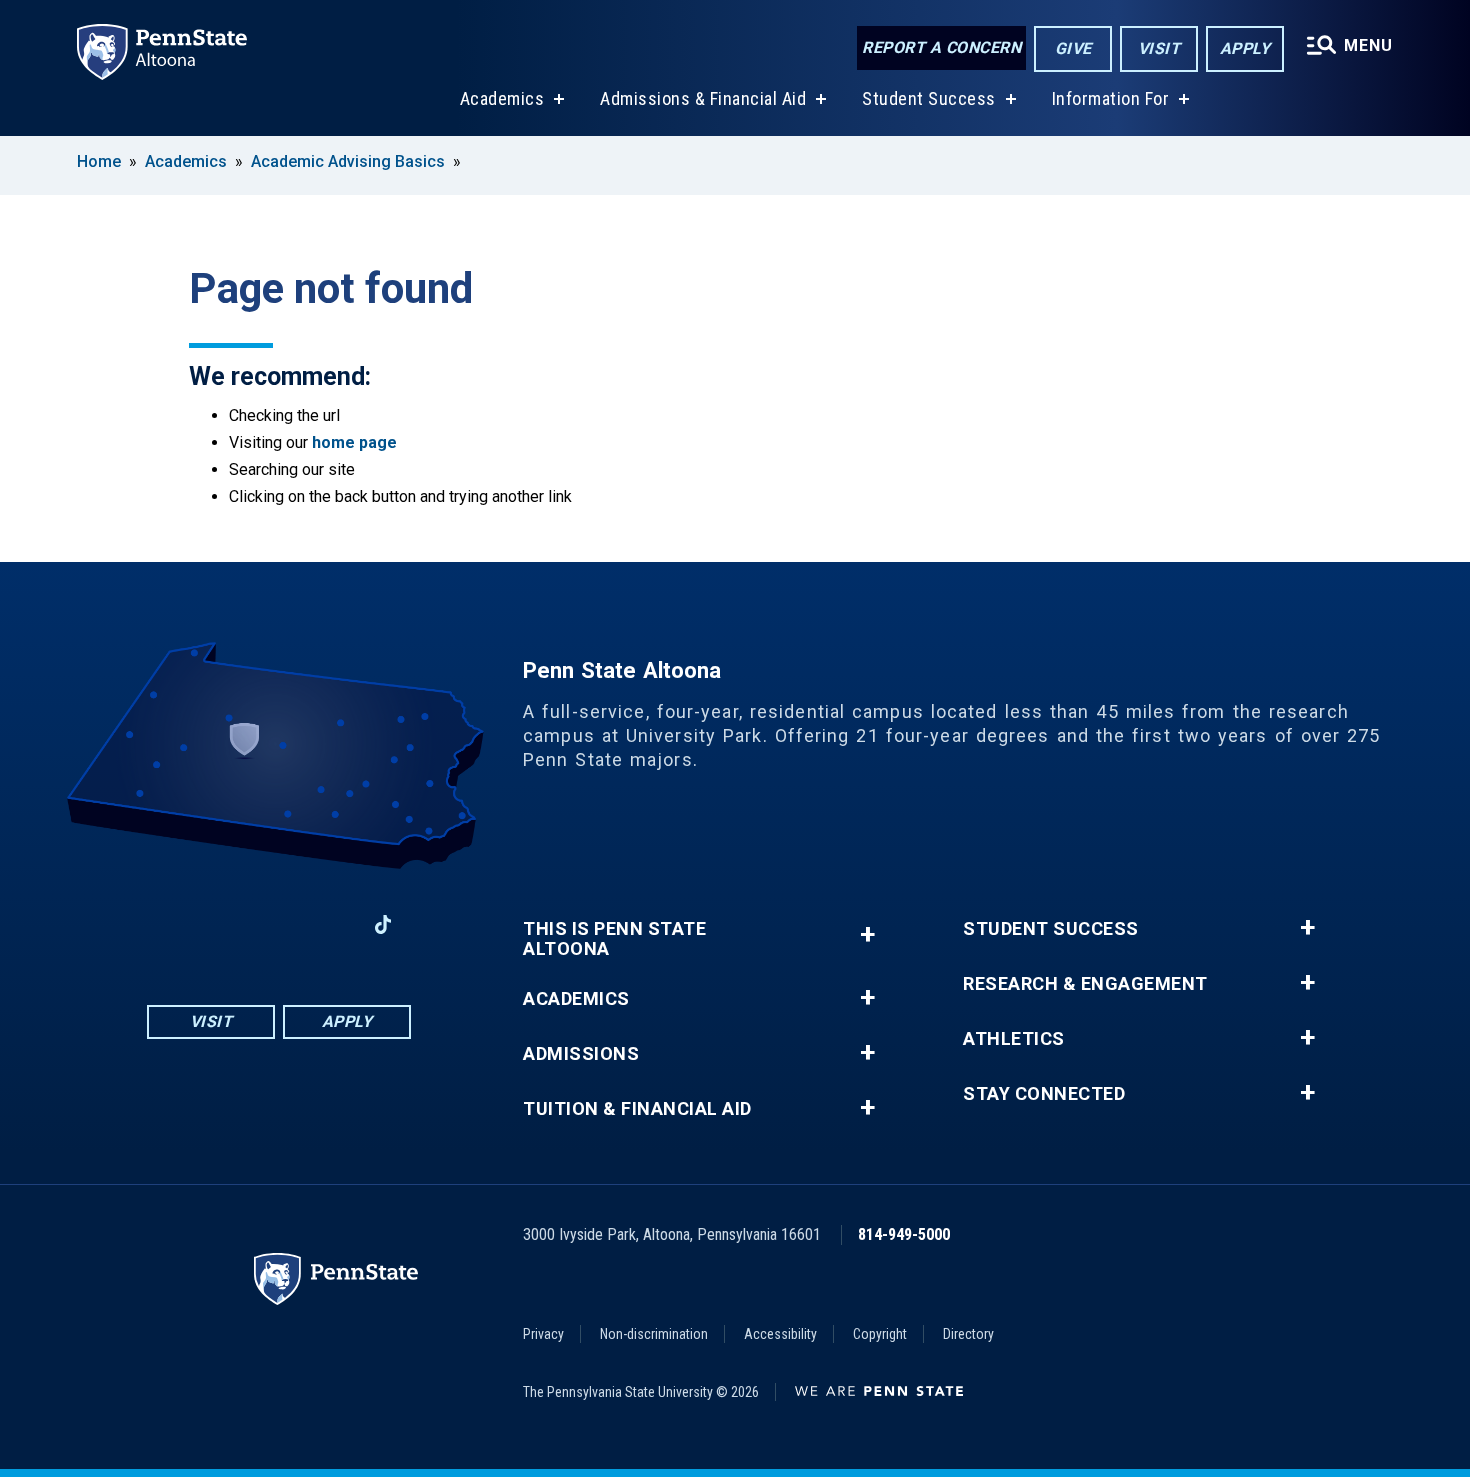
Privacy (543, 1334)
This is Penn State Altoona (614, 939)
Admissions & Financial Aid (703, 98)
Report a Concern (941, 47)
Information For (1111, 98)
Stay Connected (1044, 1094)
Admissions (581, 1054)
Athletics (1014, 1039)
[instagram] (227, 924)
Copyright (880, 1334)
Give (1073, 48)
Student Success (929, 98)
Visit (1159, 48)
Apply (1245, 48)
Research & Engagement (1085, 984)
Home (99, 161)
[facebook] (175, 924)
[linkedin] (331, 924)
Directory (968, 1334)
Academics (502, 98)
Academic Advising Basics (348, 161)
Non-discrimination (654, 1334)
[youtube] (279, 924)
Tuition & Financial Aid (637, 1109)
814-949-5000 (904, 1234)
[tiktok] (383, 924)
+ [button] (867, 934)
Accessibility (780, 1334)
